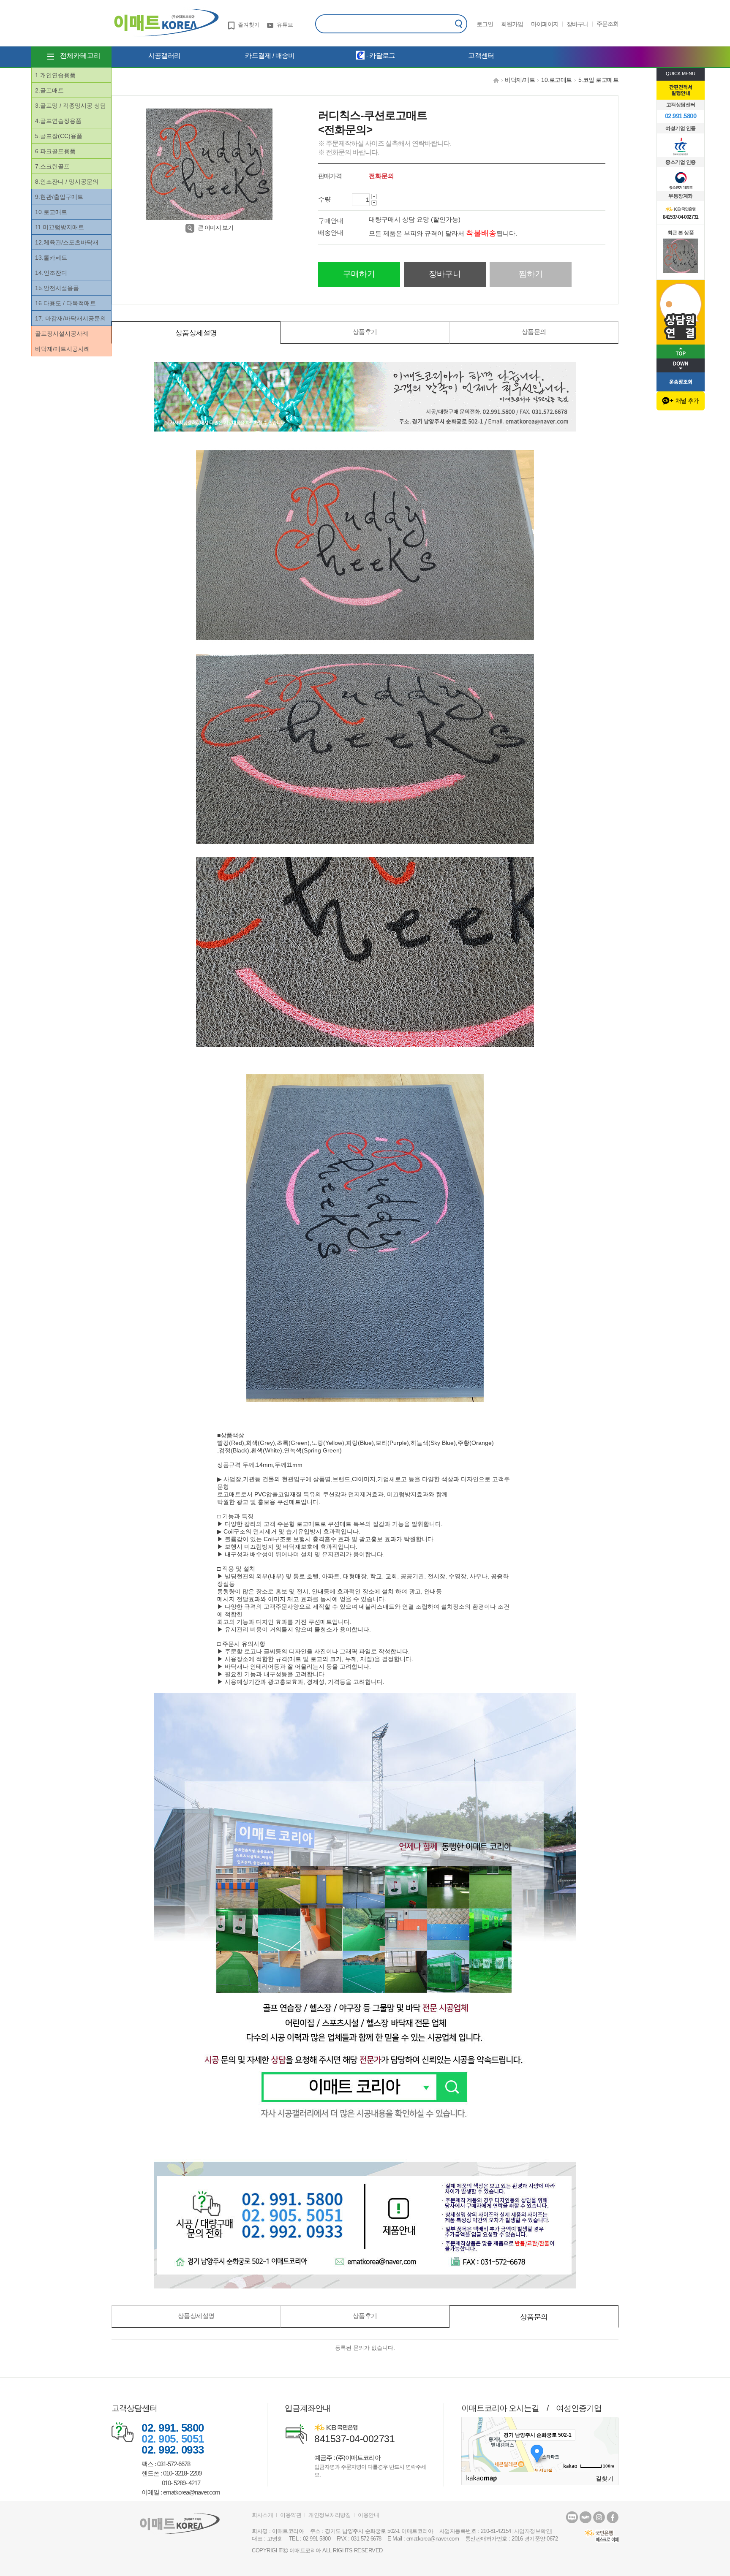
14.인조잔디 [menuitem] (51, 273)
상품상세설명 (196, 333)
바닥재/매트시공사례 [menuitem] (63, 349)
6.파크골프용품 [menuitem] (55, 151)
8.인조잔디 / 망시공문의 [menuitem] (67, 182)
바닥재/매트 (520, 80)
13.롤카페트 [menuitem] (51, 258)
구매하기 (359, 274)
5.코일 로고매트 (599, 80)
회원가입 (512, 24)
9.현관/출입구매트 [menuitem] (59, 197)
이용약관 (291, 2515)
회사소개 (262, 2515)
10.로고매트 (557, 80)
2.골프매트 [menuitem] (49, 90)
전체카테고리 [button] (80, 56)
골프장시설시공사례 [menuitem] (62, 334)
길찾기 (605, 2478)
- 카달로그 (380, 56)
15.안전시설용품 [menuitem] (57, 288)
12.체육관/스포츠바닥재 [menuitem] (67, 242)
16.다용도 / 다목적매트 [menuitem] (65, 303)
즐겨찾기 (249, 25)
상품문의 (534, 332)
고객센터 (481, 56)
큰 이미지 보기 (215, 228)
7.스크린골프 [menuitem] (52, 166)
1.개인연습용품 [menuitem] (55, 75)
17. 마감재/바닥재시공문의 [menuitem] (71, 318)
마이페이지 (545, 24)
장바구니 (577, 24)
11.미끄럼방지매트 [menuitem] (60, 227)
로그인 (485, 24)
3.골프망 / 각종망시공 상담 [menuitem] (71, 106)
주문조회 (607, 24)
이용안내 (368, 2515)
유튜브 (285, 25)
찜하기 (531, 274)
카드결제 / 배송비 (270, 56)
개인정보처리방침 (330, 2515)
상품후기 (365, 332)
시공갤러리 (165, 56)
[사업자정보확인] (533, 2531)
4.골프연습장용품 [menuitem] (58, 121)
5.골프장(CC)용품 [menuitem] (59, 136)
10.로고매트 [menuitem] (51, 212)
